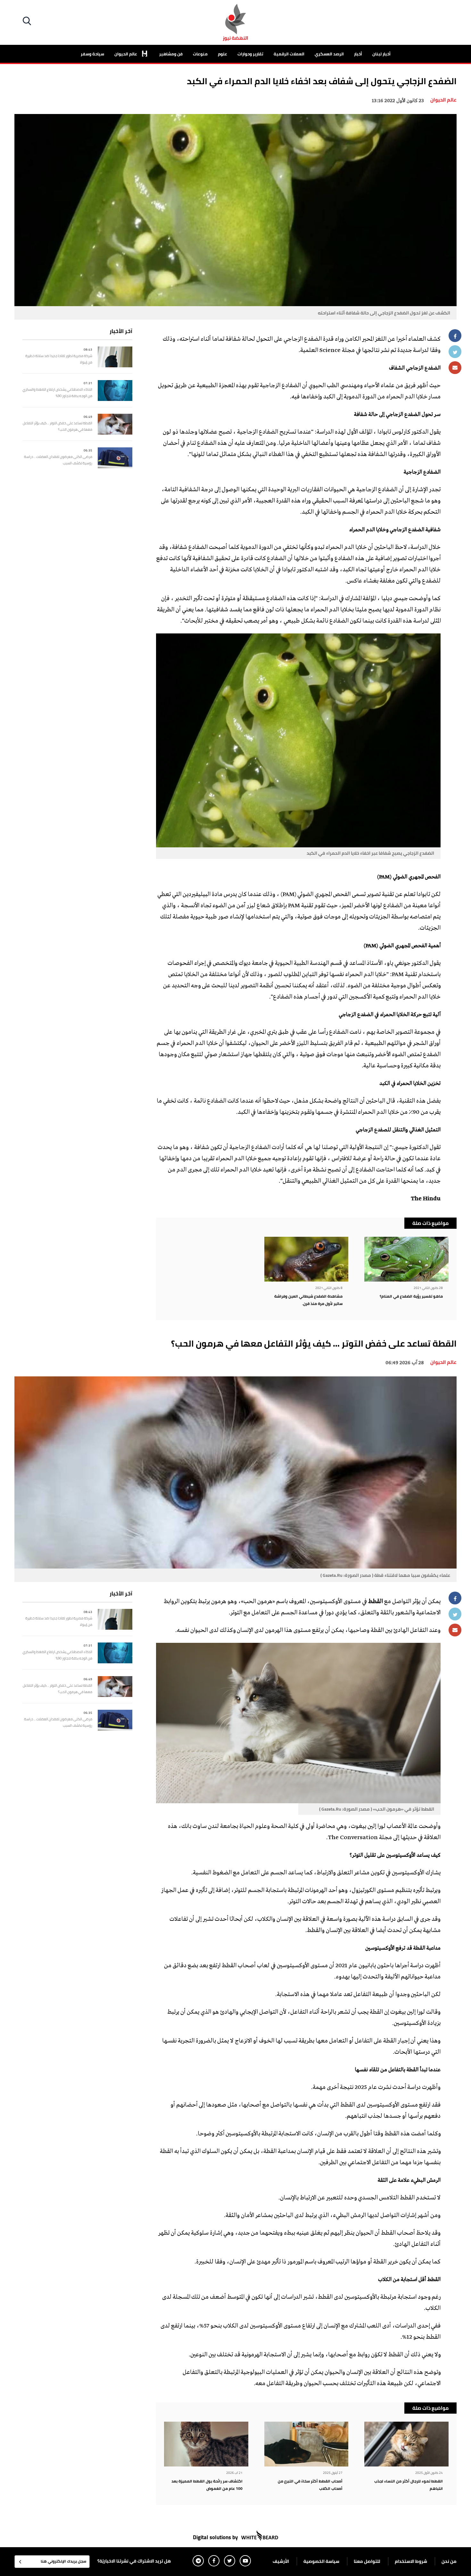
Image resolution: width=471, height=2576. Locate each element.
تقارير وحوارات (250, 54)
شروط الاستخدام (411, 2561)
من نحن (449, 2561)
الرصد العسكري (329, 54)
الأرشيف (281, 2561)
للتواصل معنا (367, 2561)
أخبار (358, 54)
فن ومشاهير (171, 54)
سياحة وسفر (92, 54)
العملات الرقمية (289, 54)
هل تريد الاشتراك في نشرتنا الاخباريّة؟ (134, 2561)
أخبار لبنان (381, 54)
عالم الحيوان (126, 54)
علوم (223, 54)
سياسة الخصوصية (321, 2561)
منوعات (200, 54)
